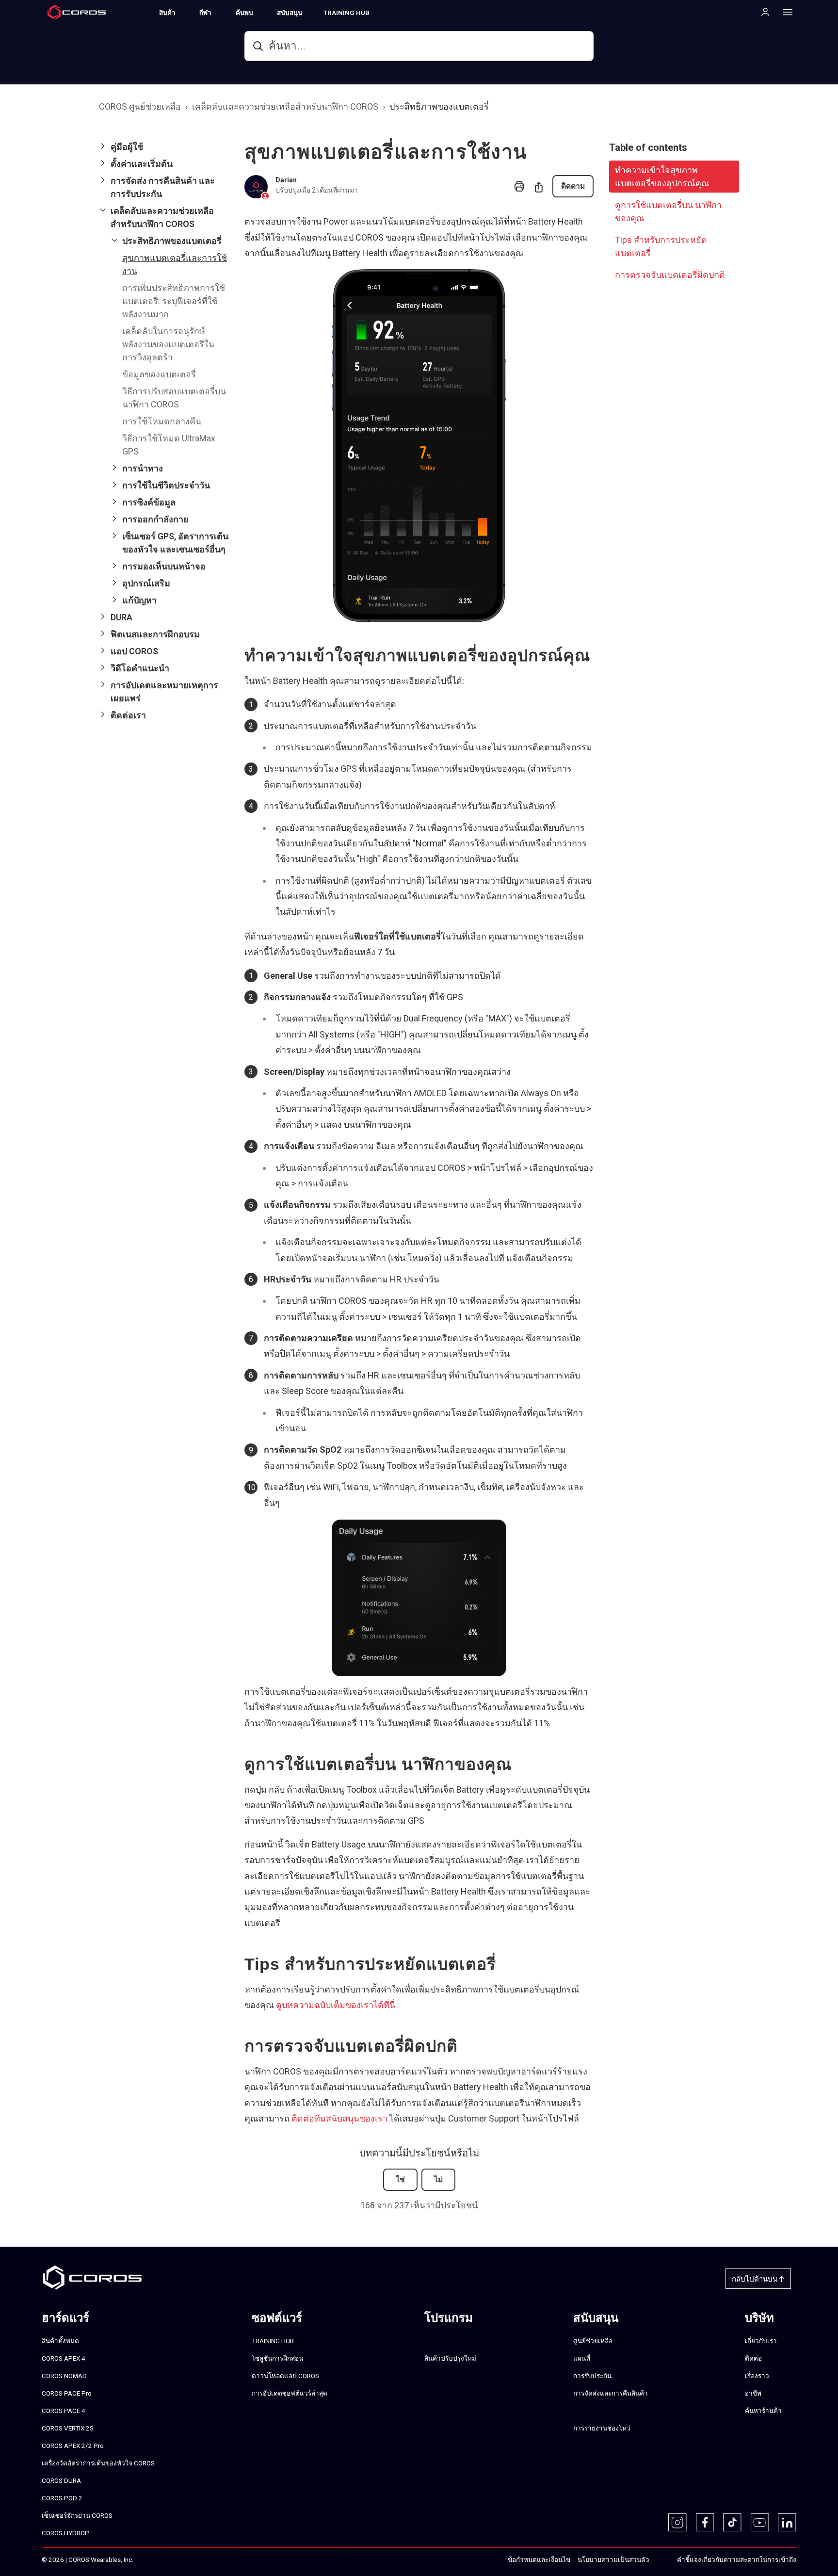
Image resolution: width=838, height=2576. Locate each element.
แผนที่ (582, 2358)
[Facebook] (705, 2523)
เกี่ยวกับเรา (761, 2341)
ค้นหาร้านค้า (763, 2411)
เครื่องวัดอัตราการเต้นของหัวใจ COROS (98, 2463)
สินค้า (167, 13)
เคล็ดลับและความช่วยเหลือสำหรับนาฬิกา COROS (285, 106)
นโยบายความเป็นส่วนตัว (613, 2560)
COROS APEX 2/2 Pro (73, 2446)
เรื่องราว (757, 2376)
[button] (164, 147)
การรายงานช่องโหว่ (602, 2428)
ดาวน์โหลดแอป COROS (285, 2376)
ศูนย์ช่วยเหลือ (593, 2341)
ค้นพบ (244, 13)
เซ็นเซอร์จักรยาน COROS (77, 2515)
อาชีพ (753, 2393)
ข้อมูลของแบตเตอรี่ (159, 374)
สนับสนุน (290, 13)
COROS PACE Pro (67, 2393)
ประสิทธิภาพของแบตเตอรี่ (439, 106)
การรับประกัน (592, 2376)
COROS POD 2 (62, 2498)
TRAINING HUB (346, 13)
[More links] (785, 12)
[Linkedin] (787, 2523)
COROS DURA (61, 2480)
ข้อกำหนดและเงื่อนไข (539, 2560)
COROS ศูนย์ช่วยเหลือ (140, 106)
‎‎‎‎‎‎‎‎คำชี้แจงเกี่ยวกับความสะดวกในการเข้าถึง (737, 2560)
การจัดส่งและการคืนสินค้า (611, 2393)
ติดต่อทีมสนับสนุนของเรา (339, 2118)
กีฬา (205, 13)
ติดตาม (573, 186)
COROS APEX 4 (64, 2358)
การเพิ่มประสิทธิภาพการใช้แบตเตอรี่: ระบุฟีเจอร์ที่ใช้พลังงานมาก (174, 301)
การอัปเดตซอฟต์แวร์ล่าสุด (290, 2393)
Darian (286, 180)
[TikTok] (732, 2523)
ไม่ (438, 2179)
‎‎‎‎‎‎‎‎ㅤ (660, 2560)
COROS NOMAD (64, 2376)
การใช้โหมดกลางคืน (162, 421)
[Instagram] (677, 2523)
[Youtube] (760, 2523)
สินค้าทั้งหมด (60, 2341)
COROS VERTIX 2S (68, 2428)
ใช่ (400, 2179)
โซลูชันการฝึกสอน (277, 2358)
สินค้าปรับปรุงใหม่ (450, 2358)
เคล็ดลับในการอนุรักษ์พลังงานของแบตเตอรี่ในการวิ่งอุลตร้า (168, 344)
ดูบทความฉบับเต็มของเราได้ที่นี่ (336, 2005)
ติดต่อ (753, 2358)
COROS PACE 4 (64, 2411)
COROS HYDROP (65, 2533)
